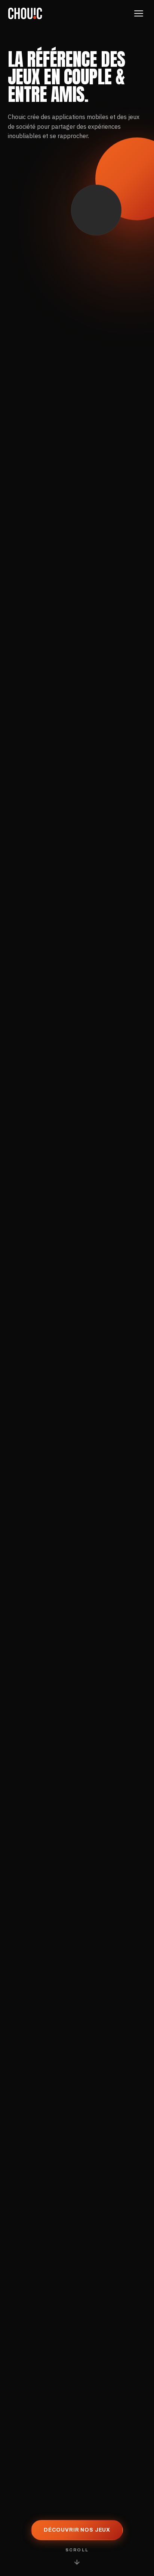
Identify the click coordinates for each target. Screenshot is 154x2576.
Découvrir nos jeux (77, 2530)
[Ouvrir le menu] (139, 13)
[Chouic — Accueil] (25, 13)
